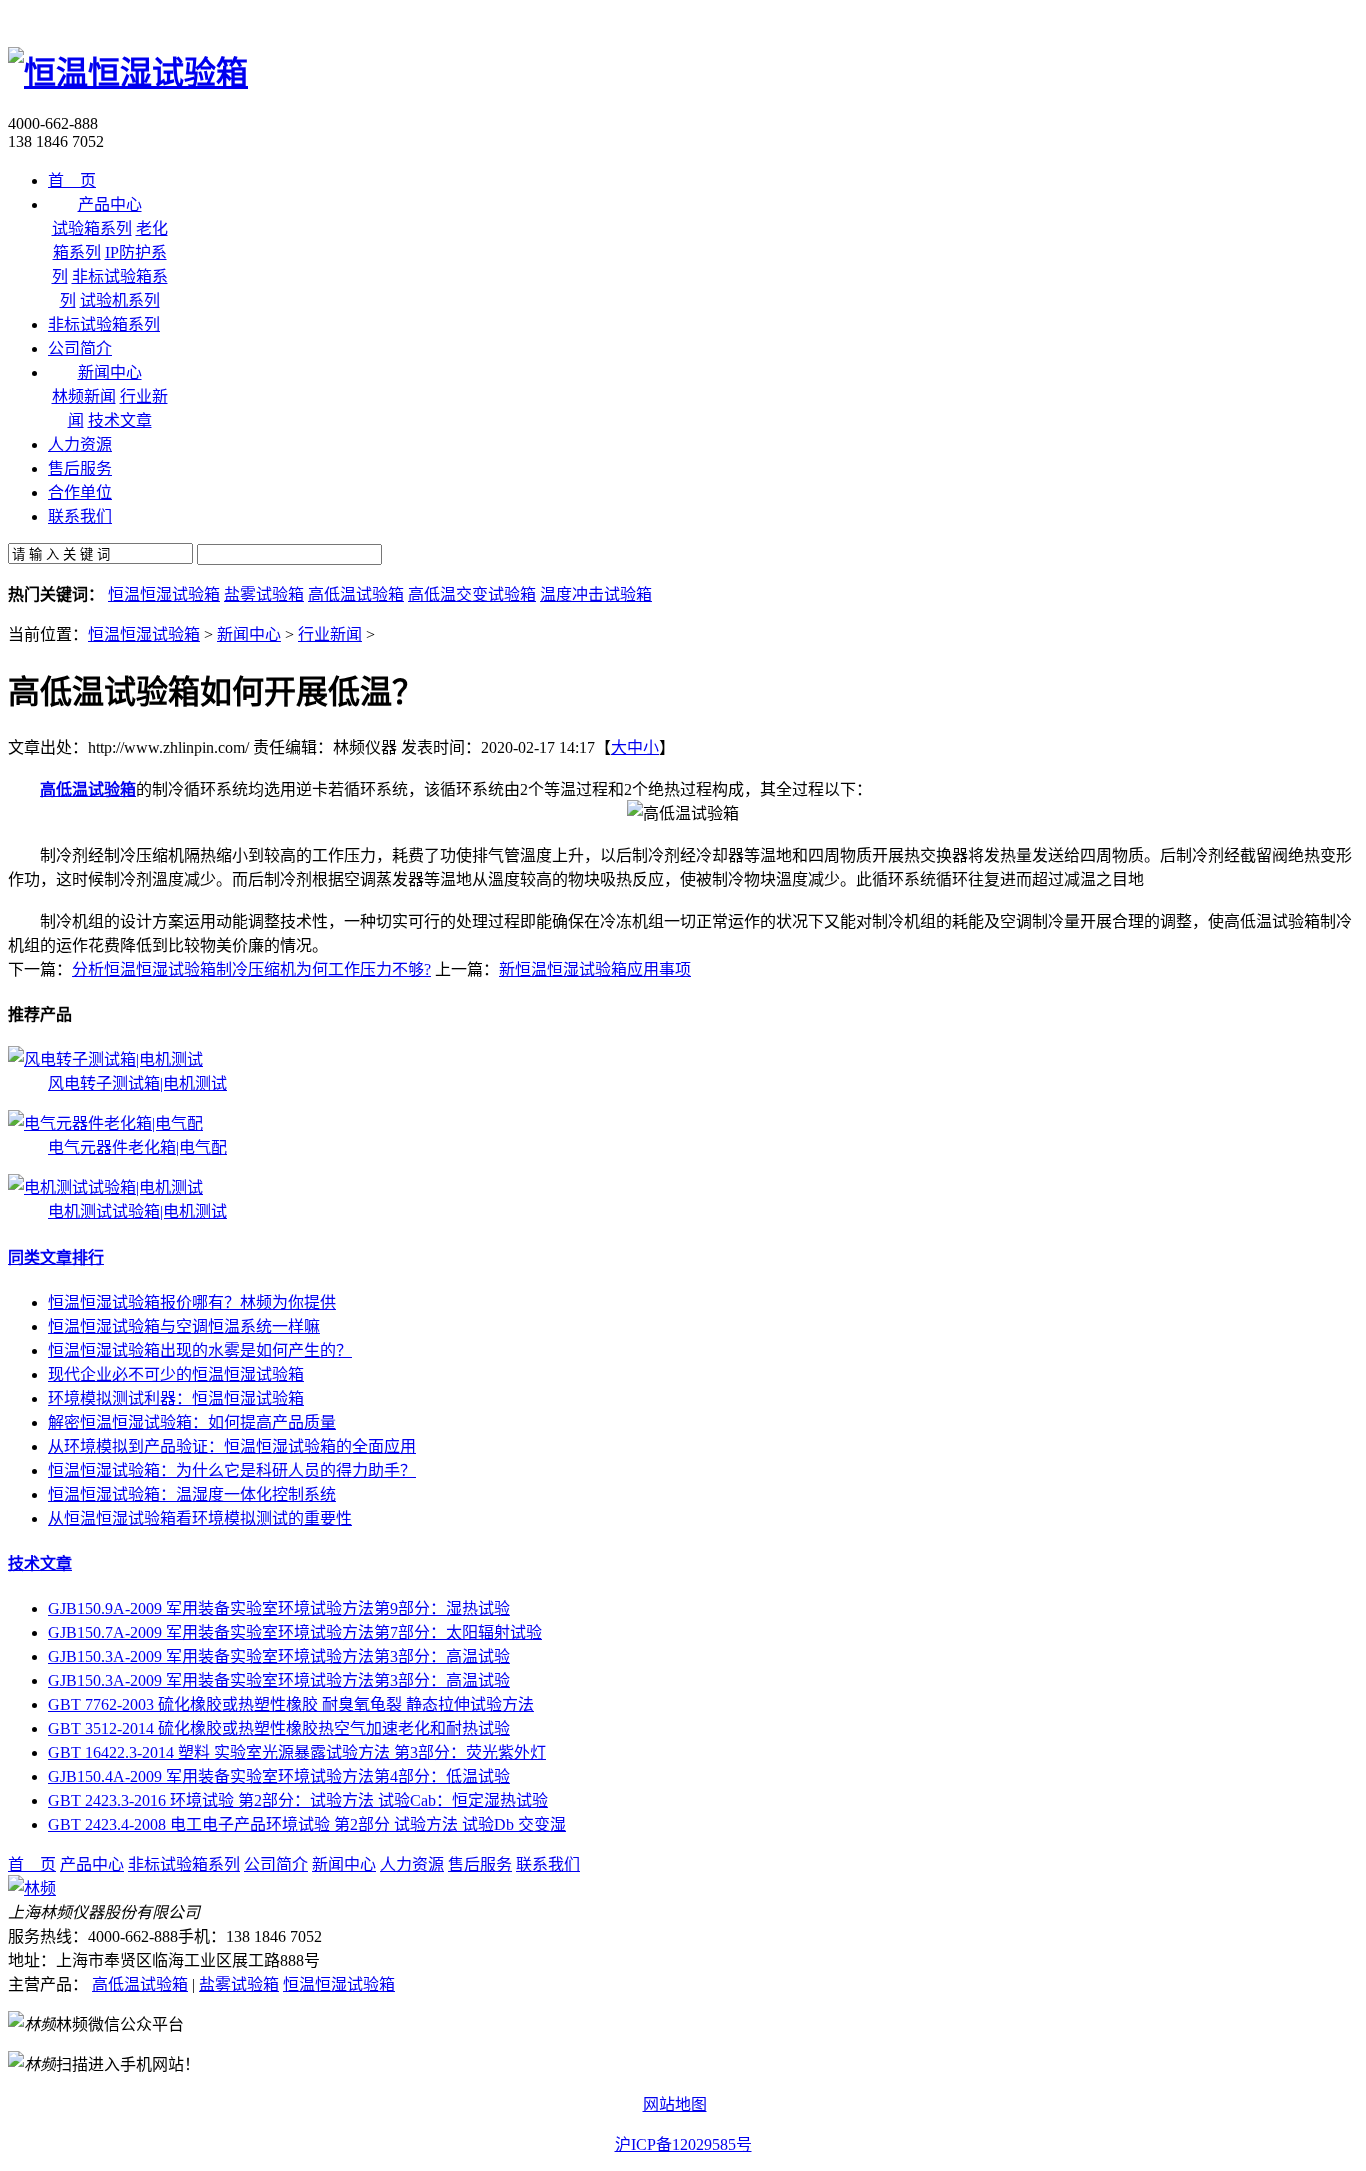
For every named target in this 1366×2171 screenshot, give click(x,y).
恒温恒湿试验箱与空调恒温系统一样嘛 (184, 1326)
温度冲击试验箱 (596, 594)
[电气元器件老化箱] (105, 1123)
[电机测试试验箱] (105, 1187)
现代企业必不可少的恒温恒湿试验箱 (176, 1374)
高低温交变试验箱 (472, 594)
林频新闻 (84, 396)
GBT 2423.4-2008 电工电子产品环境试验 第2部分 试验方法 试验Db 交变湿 (307, 1824)
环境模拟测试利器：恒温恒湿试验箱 (176, 1398)
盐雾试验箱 (264, 594)
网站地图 (675, 2104)
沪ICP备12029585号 (683, 2144)
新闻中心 (249, 634)
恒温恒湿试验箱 (164, 594)
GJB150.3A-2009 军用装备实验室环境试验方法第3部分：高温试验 (279, 1656)
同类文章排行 (56, 1257)
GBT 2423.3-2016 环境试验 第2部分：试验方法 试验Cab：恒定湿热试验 (298, 1800)
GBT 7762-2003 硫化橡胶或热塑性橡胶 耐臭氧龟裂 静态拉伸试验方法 (291, 1704)
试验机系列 (120, 300)
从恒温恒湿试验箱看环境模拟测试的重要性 (200, 1518)
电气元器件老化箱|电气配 (137, 1147)
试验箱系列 (92, 228)
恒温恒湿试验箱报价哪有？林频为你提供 (192, 1302)
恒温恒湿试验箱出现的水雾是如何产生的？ (200, 1350)
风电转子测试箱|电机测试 (137, 1083)
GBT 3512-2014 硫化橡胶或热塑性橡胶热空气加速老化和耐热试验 (279, 1728)
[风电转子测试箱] (105, 1059)
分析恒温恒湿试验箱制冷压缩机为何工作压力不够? (251, 969)
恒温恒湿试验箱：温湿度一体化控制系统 (192, 1494)
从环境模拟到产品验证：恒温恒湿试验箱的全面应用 (232, 1446)
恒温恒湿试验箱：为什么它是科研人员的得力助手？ (232, 1470)
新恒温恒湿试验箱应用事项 (595, 969)
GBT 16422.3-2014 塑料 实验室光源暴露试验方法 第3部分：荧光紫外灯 (297, 1752)
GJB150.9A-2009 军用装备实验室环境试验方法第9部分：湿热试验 (279, 1608)
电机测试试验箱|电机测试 (137, 1211)
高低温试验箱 (356, 594)
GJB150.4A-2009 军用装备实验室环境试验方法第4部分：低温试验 (279, 1776)
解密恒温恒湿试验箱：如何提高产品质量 (192, 1422)
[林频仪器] (32, 1888)
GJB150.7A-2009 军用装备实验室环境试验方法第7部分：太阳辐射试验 (295, 1632)
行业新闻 (330, 634)
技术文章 (120, 420)
